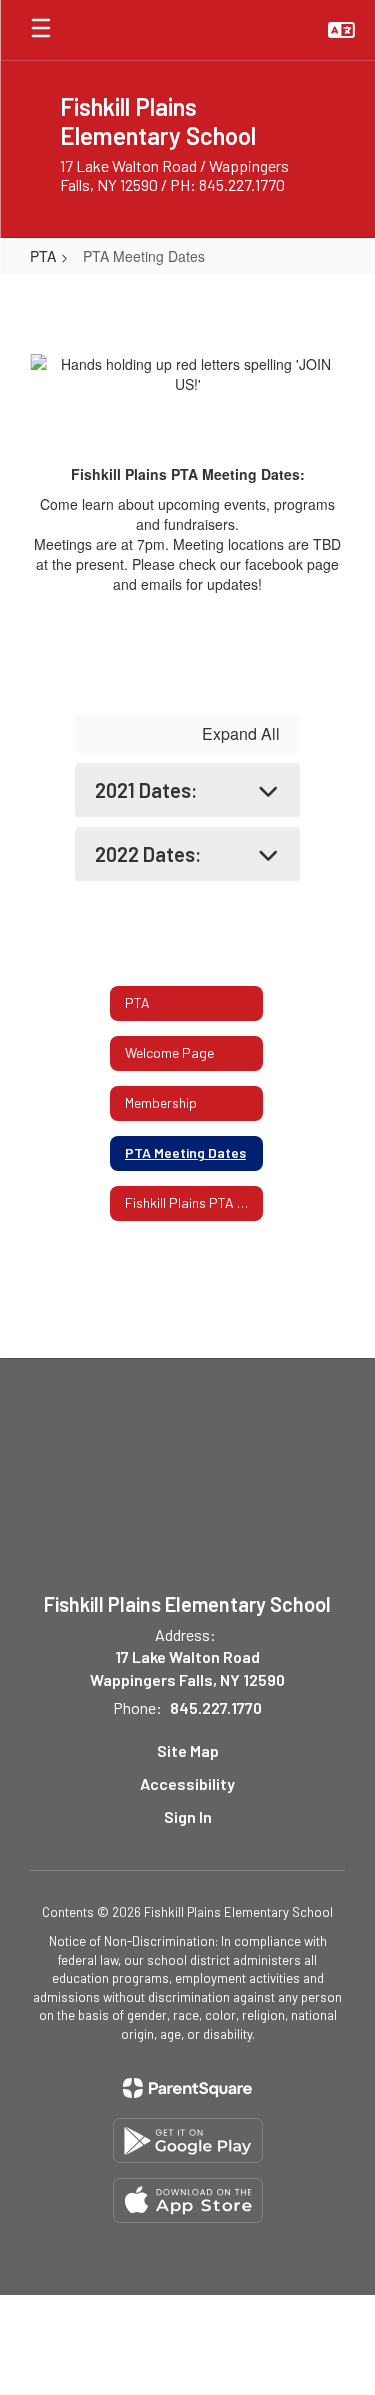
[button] (341, 30)
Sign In (188, 1816)
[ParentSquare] (187, 2088)
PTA (43, 256)
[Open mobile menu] (41, 30)
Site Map (188, 1750)
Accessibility (187, 1783)
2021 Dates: (146, 790)
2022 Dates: (148, 854)
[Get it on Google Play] (188, 2140)
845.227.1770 (216, 1707)
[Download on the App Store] (188, 2200)
